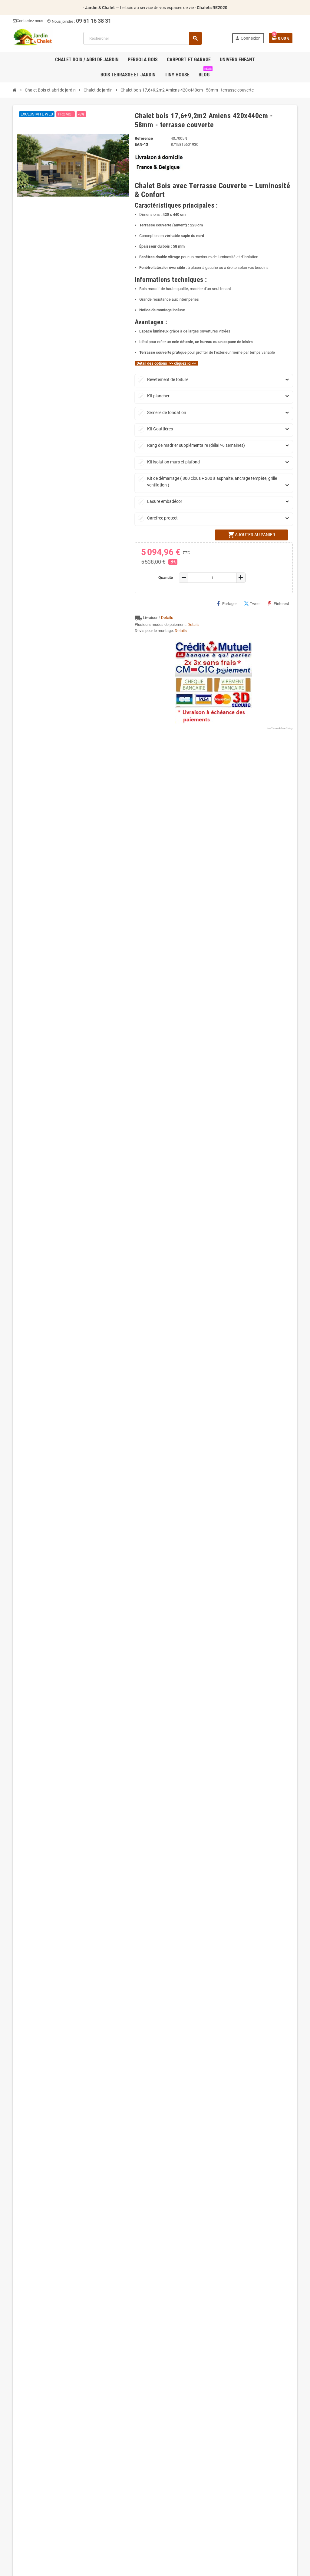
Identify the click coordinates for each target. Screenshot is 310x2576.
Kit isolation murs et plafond (169, 462)
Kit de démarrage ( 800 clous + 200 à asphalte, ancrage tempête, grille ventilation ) (208, 481)
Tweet (255, 604)
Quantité (166, 578)
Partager (229, 604)
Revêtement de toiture (164, 379)
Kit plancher (154, 396)
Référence (144, 138)
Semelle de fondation (163, 413)
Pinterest (281, 604)
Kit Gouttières (156, 429)
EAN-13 (141, 144)
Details (167, 618)
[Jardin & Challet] (33, 38)
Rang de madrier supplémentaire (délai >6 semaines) (192, 445)
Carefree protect (158, 518)
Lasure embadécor (161, 501)
